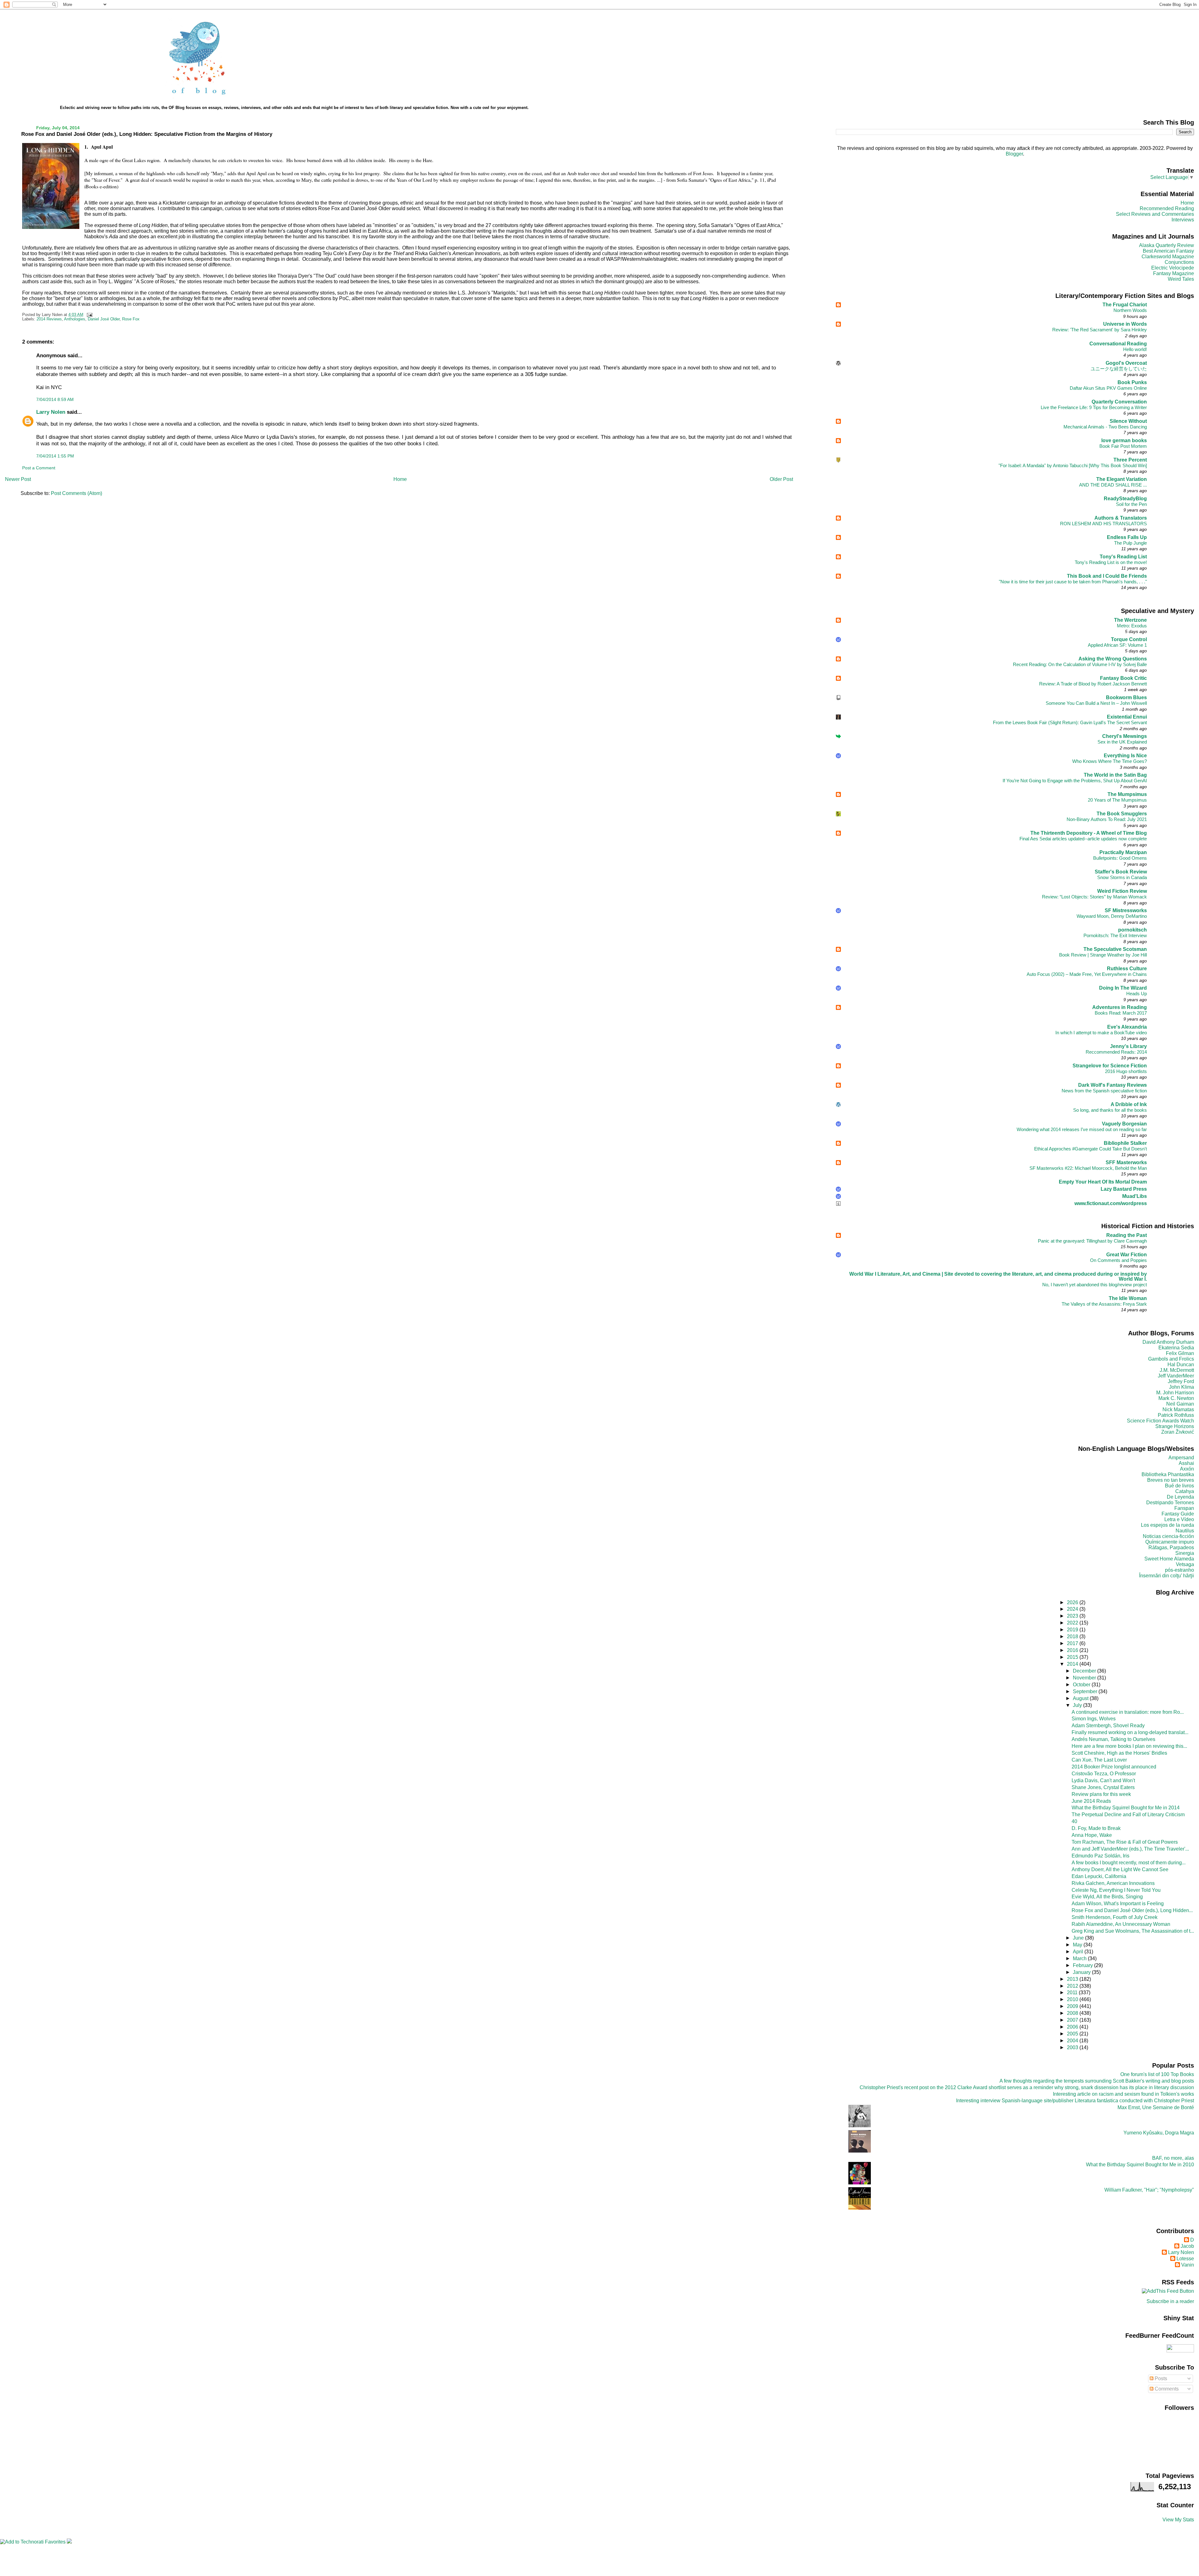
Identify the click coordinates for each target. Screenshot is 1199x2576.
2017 (1073, 1643)
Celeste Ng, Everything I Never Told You (1116, 1890)
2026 (1073, 1602)
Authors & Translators (1121, 518)
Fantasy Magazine (1174, 273)
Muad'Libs (1135, 1196)
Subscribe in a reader (1170, 2301)
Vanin (1188, 2265)
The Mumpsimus (1127, 794)
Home (400, 479)
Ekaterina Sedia (1176, 1348)
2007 (1073, 2020)
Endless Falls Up (1127, 537)
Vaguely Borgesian (1124, 1124)
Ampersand (1181, 1458)
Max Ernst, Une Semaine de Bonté (1156, 2107)
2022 (1073, 1623)
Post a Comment (39, 468)
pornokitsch (1132, 930)
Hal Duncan (1181, 1365)
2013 (1073, 1979)
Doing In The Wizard (1123, 988)
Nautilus (1185, 1531)
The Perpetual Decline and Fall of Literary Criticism (1128, 1815)
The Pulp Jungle (1130, 543)
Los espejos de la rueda (1167, 1525)
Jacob (1187, 2246)
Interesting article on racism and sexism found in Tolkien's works (1123, 2094)
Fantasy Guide (1178, 1514)
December (1085, 1671)
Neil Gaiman (1180, 1404)
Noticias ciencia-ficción (1168, 1536)
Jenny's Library (1128, 1046)
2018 (1073, 1637)
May (1078, 1945)
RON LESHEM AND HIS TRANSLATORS (1103, 524)
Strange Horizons (1175, 1426)
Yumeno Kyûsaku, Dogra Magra (1159, 2133)
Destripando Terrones (1170, 1503)
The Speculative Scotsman (1115, 949)
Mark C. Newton (1176, 1398)
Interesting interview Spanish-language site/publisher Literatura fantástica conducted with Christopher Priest (1075, 2101)
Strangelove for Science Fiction (1110, 1066)
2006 (1073, 2027)
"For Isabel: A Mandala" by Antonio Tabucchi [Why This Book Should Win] (1073, 465)
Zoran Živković (1178, 1432)
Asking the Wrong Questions (1113, 659)
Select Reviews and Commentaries (1155, 214)
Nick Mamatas (1178, 1409)
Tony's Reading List (1123, 557)
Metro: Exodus (1132, 626)
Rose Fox (131, 319)
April (1079, 1952)
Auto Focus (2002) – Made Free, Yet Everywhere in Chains (1087, 974)
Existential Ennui (1127, 717)
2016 (1073, 1650)
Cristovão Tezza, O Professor (1104, 1774)
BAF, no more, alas (1173, 2158)
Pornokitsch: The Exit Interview (1115, 935)
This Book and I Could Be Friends (1107, 576)
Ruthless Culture (1127, 969)
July (1078, 1705)
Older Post (781, 479)
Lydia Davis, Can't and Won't (1103, 1780)
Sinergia (1185, 1553)
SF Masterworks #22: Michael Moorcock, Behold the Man (1088, 1168)
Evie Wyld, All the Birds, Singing (1107, 1897)
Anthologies (75, 319)
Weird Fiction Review (1122, 891)
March (1080, 1958)
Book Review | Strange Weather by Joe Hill (1103, 955)
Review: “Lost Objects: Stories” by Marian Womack (1094, 897)
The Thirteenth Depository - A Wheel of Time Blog (1089, 833)
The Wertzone (1130, 620)
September (1086, 1691)
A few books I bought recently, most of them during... (1129, 1863)
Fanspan (1184, 1508)
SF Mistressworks (1126, 910)
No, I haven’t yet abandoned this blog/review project (1095, 1285)
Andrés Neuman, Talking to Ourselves (1113, 1739)
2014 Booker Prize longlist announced (1114, 1767)
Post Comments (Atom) (76, 493)
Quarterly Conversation (1119, 402)
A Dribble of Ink (1129, 1104)
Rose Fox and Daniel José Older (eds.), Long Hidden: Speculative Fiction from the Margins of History (147, 134)
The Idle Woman (1128, 1298)
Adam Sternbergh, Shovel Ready (1108, 1726)
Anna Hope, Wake (1092, 1835)
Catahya (1185, 1491)
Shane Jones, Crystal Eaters (1103, 1787)
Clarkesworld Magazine (1168, 257)
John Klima (1182, 1387)
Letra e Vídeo (1179, 1519)
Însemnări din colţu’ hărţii (1167, 1576)
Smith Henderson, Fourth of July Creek (1115, 1917)
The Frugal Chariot (1125, 305)
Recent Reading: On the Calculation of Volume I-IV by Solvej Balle (1080, 664)
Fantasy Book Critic (1123, 678)
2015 (1073, 1657)
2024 (1073, 1609)
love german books (1124, 440)
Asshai (1186, 1463)
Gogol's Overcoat (1126, 363)
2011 (1073, 1993)
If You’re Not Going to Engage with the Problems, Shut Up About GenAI (1075, 781)
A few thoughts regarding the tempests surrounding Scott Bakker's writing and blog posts (1097, 2081)
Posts (1160, 2378)
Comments (1166, 2389)
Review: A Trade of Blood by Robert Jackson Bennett (1093, 684)
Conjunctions (1179, 262)
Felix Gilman (1180, 1353)
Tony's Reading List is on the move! (1111, 562)
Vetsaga (1185, 1564)
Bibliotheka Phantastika (1168, 1474)
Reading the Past (1127, 1235)
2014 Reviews (49, 319)
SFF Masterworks (1126, 1162)
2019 (1073, 1630)
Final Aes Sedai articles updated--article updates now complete (1083, 839)
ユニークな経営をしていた (1119, 369)
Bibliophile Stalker (1125, 1143)
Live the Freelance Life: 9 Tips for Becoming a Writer (1094, 407)
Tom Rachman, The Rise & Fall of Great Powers (1125, 1842)
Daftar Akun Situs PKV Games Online (1108, 388)
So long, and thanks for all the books (1110, 1110)
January (1082, 1972)
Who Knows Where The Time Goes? (1110, 761)
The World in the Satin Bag (1115, 775)
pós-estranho (1179, 1570)
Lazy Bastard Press (1124, 1189)
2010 (1073, 1999)
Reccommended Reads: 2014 (1116, 1052)
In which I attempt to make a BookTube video (1101, 1033)
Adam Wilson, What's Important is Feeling (1118, 1904)
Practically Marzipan (1123, 852)
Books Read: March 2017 (1121, 1013)
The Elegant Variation (1122, 479)
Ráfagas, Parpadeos (1171, 1548)
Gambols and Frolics (1171, 1359)
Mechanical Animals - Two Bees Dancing (1105, 427)
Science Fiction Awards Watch (1160, 1421)
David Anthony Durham (1168, 1342)
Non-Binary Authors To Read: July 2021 (1107, 819)
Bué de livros (1179, 1486)
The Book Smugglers (1122, 814)
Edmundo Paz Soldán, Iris (1100, 1856)
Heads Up (1137, 994)
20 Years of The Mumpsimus (1117, 800)
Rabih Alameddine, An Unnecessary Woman (1121, 1924)
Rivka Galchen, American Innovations (1113, 1883)
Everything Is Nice (1125, 756)
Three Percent (1130, 460)
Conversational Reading (1118, 344)
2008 (1073, 2013)
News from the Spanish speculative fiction (1104, 1091)
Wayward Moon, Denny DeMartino (1112, 916)
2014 (1073, 1664)
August (1081, 1698)
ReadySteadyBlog (1125, 499)
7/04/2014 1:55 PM (55, 456)
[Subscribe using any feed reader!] (1168, 2291)
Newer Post (18, 479)
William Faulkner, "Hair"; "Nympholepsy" (1149, 2190)
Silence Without (1128, 421)
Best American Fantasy (1168, 251)
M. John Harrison (1175, 1393)
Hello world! (1135, 349)
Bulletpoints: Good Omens (1120, 858)
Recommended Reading (1167, 208)
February (1083, 1965)
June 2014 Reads (1091, 1801)
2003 (1073, 2047)
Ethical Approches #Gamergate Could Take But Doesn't (1090, 1149)
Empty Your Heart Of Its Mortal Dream (1103, 1182)
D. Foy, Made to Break (1096, 1828)
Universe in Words (1125, 324)
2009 (1073, 2006)
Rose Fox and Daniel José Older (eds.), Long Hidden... (1132, 1910)
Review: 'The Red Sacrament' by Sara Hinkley (1100, 330)
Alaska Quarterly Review (1167, 245)
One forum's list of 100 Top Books (1157, 2074)
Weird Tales (1181, 279)
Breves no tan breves (1171, 1480)
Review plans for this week (1101, 1794)
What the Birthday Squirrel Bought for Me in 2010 (1140, 2165)
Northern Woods (1130, 310)
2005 (1073, 2034)
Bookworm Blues (1126, 697)
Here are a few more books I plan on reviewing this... (1129, 1746)
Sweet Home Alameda (1169, 1559)
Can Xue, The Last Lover (1099, 1760)
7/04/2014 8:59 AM (55, 399)
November (1085, 1678)
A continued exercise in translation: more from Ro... (1128, 1712)
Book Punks (1132, 382)
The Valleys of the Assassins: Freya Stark (1104, 1304)
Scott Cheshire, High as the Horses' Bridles (1119, 1753)
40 (1074, 1821)
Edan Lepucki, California (1099, 1876)
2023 (1073, 1616)
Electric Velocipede (1173, 268)
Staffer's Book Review (1121, 872)
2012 (1073, 1986)
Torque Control (1129, 639)
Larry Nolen (51, 412)
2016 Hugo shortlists (1126, 1071)
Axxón (1187, 1469)
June (1079, 1938)
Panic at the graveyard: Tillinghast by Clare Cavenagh (1092, 1241)
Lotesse (1185, 2259)
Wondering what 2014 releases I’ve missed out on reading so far (1082, 1129)
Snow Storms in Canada (1122, 877)
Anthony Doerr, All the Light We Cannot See (1120, 1869)
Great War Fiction (1127, 1255)
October (1082, 1685)
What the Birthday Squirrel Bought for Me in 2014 (1126, 1808)
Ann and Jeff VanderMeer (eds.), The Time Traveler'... (1130, 1849)
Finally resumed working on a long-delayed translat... (1130, 1732)
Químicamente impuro (1170, 1542)
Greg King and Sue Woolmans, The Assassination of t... (1133, 1931)
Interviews (1183, 220)
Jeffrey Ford (1181, 1381)
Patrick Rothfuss (1176, 1415)
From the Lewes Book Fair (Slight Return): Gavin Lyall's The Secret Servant (1070, 722)
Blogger (1014, 154)
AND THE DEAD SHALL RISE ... (1113, 485)
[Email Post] (88, 315)
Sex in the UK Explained (1122, 742)
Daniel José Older (104, 319)
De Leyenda (1180, 1497)
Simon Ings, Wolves (1094, 1719)
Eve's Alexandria (1127, 1027)
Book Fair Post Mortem (1123, 446)
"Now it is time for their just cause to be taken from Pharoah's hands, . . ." (1073, 582)
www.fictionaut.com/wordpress (1111, 1203)
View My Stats (1178, 2520)
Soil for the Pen (1131, 504)
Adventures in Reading (1120, 1007)
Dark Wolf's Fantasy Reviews (1113, 1085)
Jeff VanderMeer (1176, 1376)
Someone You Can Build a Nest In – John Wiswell (1096, 703)
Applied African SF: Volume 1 (1117, 645)
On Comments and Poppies (1118, 1260)
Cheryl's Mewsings (1125, 736)
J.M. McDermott (1177, 1370)
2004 (1073, 2041)
